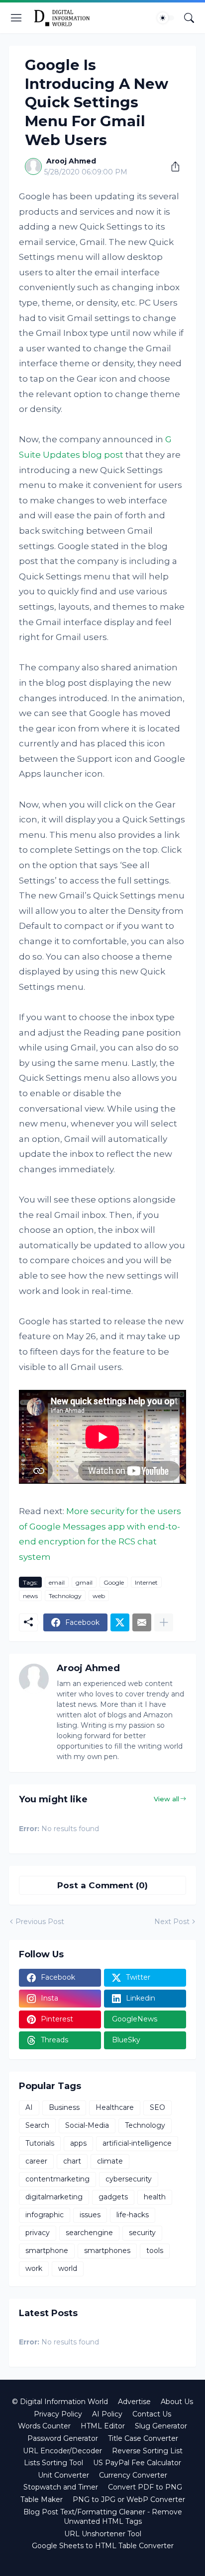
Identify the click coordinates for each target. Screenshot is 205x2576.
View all (166, 1799)
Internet (146, 1582)
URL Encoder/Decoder (62, 2451)
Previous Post (40, 1922)
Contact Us (152, 2414)
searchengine (89, 2233)
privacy (38, 2233)
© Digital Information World (60, 2402)
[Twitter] (120, 1622)
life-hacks (133, 2215)
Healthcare (115, 2107)
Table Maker (42, 2499)
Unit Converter (63, 2475)
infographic (45, 2215)
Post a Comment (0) (102, 1885)
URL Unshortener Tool (103, 2534)
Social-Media (87, 2125)
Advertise (134, 2402)
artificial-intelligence (137, 2143)
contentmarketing (57, 2179)
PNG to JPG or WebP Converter (129, 2499)
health (155, 2197)
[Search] (189, 18)
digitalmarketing (54, 2197)
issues (90, 2215)
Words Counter (44, 2426)
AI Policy (107, 2414)
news (30, 1596)
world (68, 2268)
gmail (84, 1582)
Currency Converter (133, 2475)
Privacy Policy (58, 2414)
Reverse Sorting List (147, 2451)
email (57, 1582)
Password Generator (63, 2438)
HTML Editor (103, 2426)
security (142, 2233)
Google (114, 1582)
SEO (157, 2107)
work (34, 2268)
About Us (177, 2402)
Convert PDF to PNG (145, 2487)
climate (110, 2161)
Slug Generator (161, 2426)
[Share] (172, 166)
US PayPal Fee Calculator (137, 2463)
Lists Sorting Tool (53, 2463)
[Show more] (164, 1622)
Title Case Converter (143, 2438)
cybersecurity (129, 2179)
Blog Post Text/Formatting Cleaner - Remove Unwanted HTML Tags (103, 2517)
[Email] (142, 1622)
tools (155, 2251)
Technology (65, 1596)
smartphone (47, 2251)
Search (37, 2125)
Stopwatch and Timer (61, 2487)
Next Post (172, 1922)
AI (29, 2107)
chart (72, 2161)
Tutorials (40, 2143)
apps (78, 2143)
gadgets (113, 2197)
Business (64, 2107)
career (36, 2161)
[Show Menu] (16, 18)
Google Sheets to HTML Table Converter (103, 2546)
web (99, 1596)
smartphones (107, 2251)
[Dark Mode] (166, 18)
